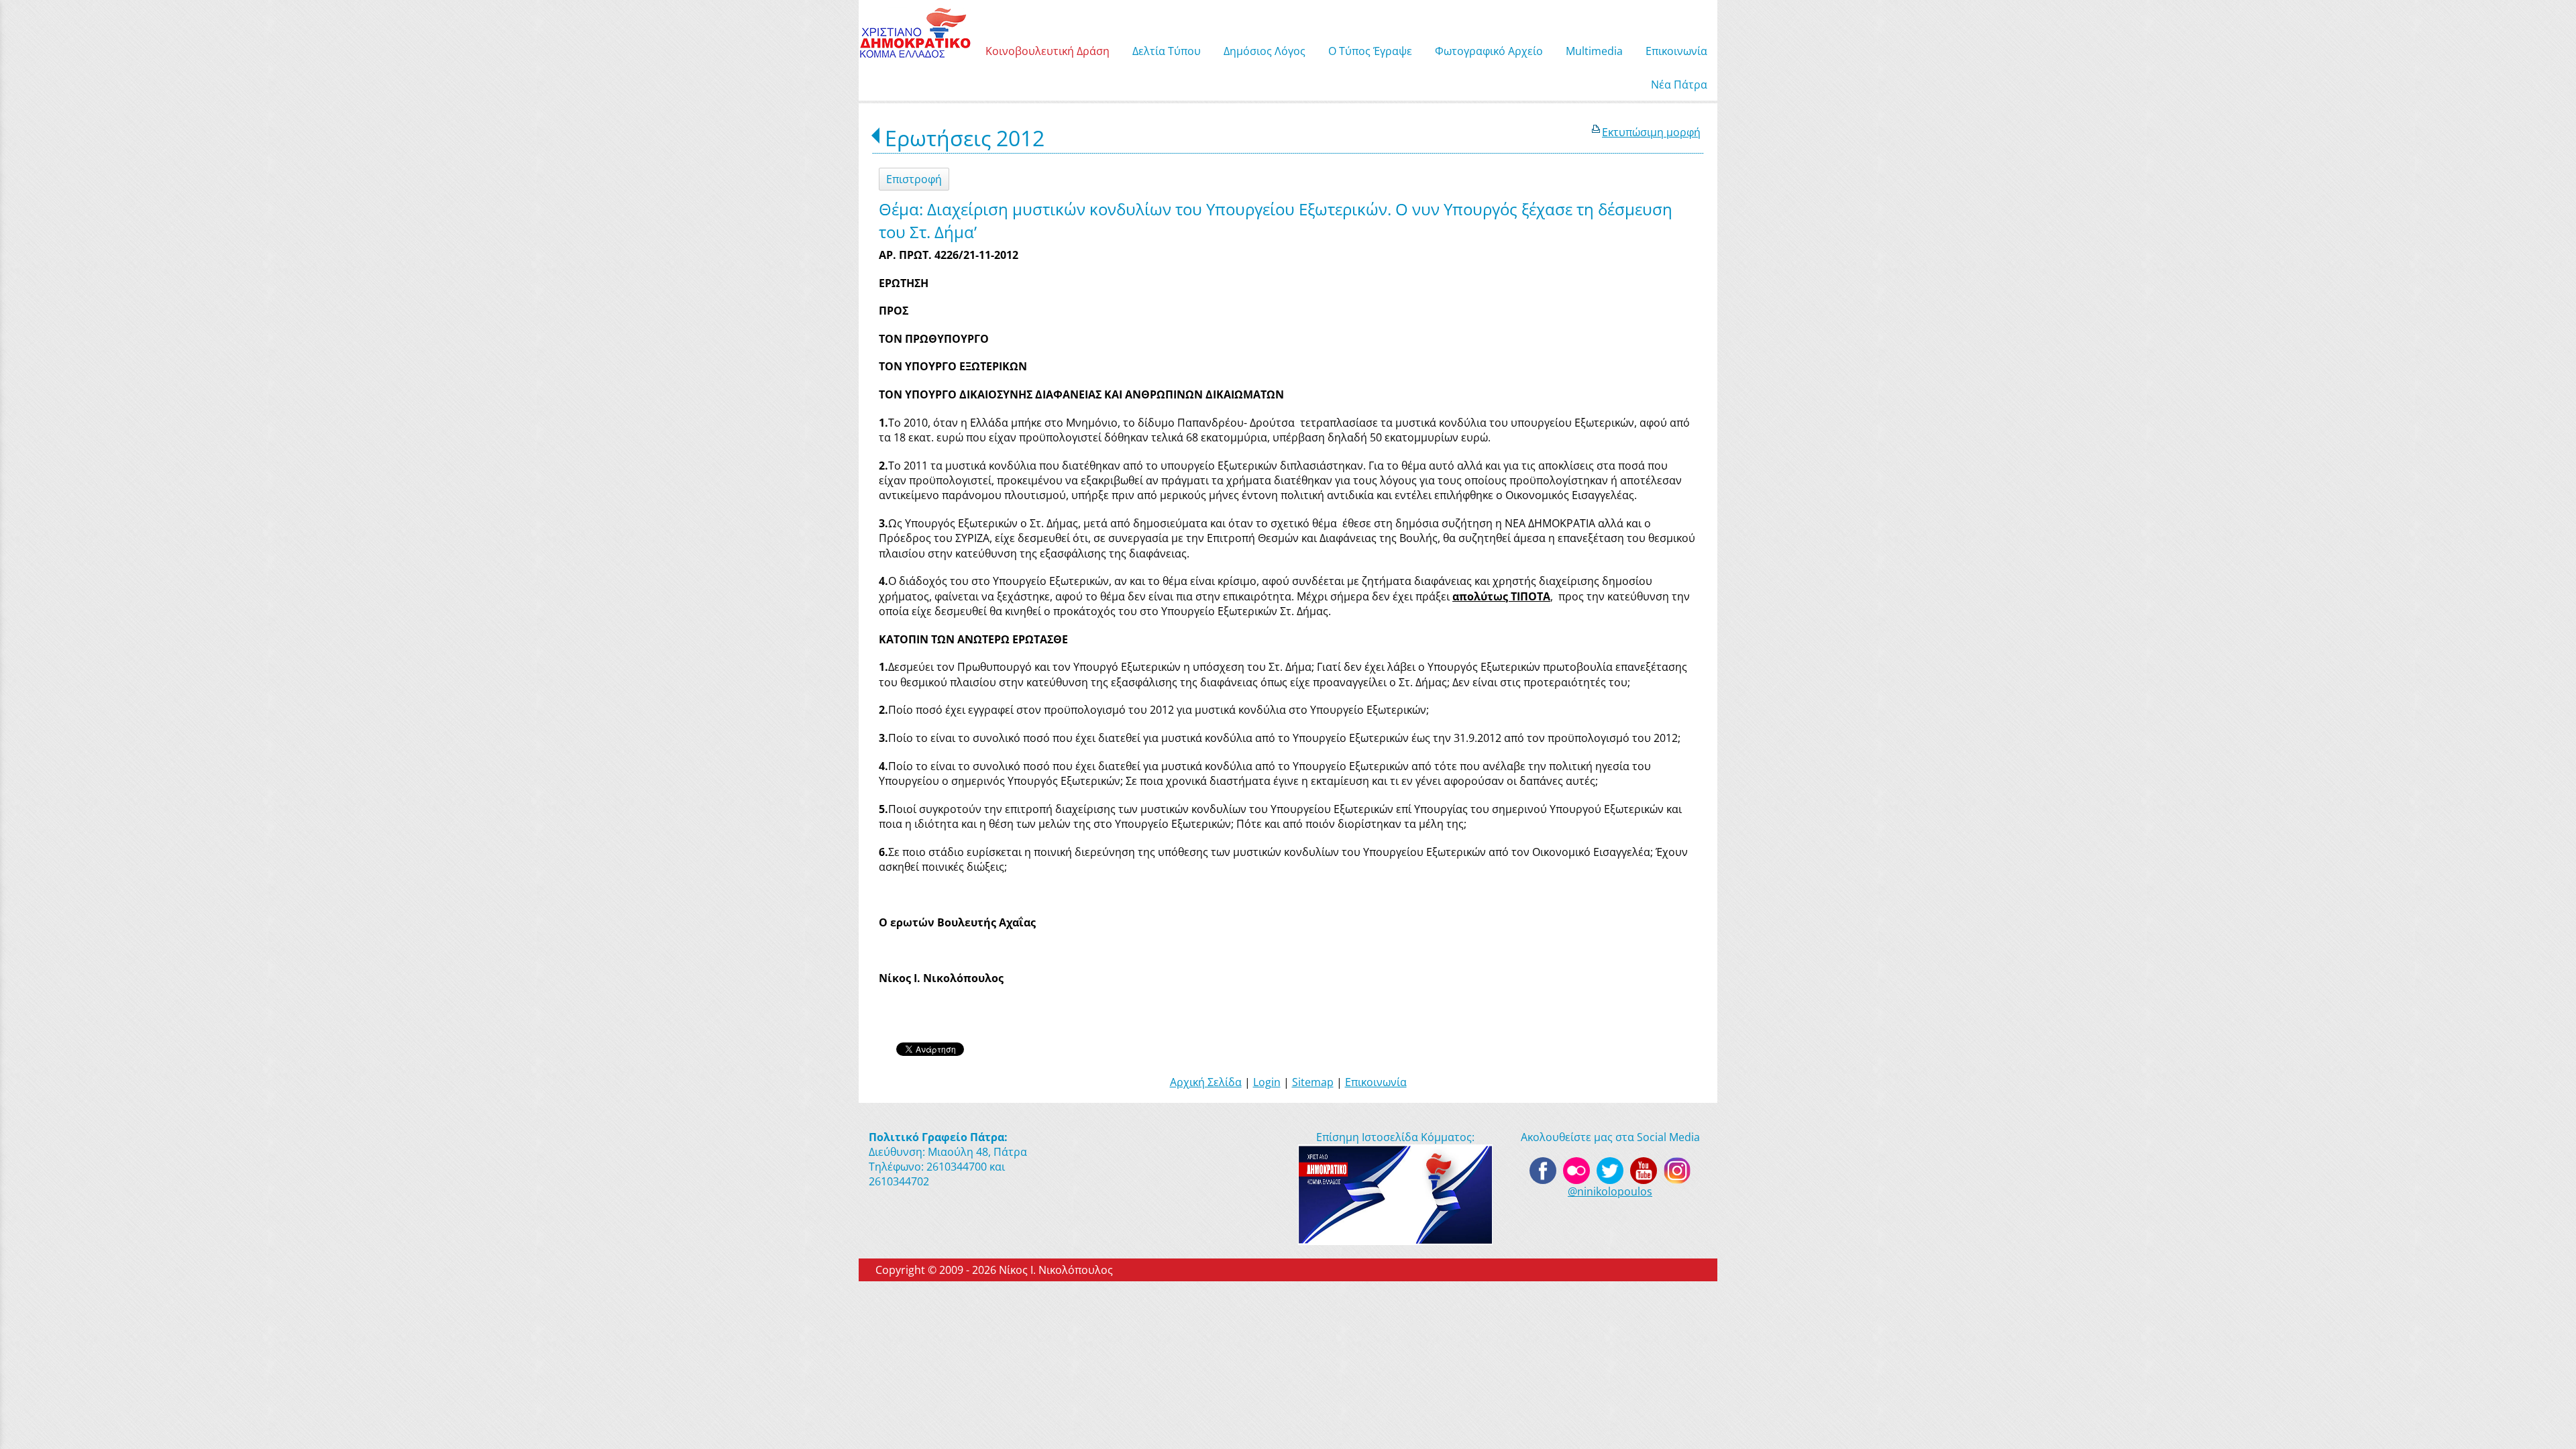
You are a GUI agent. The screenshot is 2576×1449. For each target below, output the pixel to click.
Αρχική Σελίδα (1206, 1082)
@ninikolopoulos (1610, 1191)
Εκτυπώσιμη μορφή (1651, 132)
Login (1267, 1082)
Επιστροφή (914, 179)
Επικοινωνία (1376, 1082)
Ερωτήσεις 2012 (965, 138)
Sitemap (1313, 1082)
